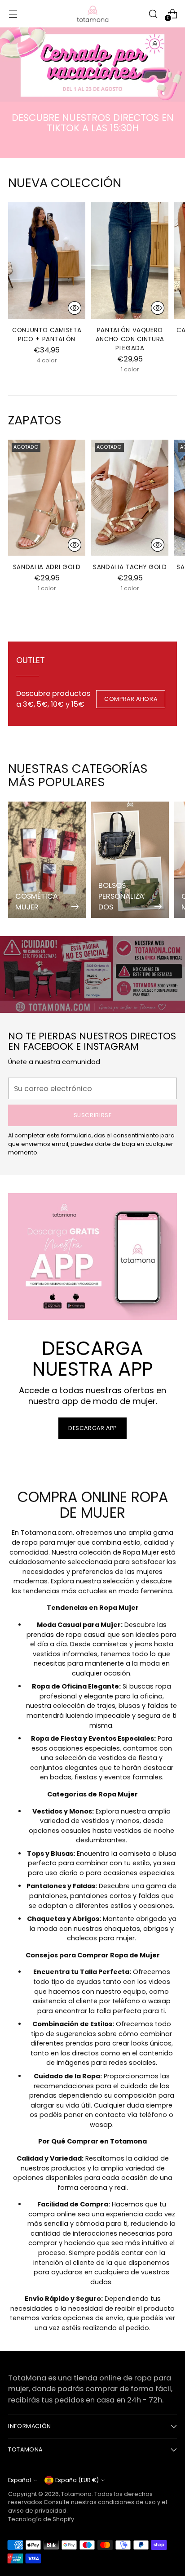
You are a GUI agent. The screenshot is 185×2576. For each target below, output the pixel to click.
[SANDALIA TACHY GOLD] (130, 498)
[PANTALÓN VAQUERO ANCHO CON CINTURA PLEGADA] (130, 260)
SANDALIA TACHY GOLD (130, 567)
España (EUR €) (77, 2480)
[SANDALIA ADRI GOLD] (47, 498)
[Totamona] (92, 14)
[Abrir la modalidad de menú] (13, 14)
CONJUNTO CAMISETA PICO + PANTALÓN (47, 335)
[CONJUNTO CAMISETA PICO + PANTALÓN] (47, 260)
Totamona (76, 2494)
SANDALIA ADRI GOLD (47, 567)
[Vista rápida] (75, 308)
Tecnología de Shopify (41, 2519)
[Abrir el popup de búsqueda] (153, 14)
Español (20, 2480)
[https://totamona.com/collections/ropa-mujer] (92, 65)
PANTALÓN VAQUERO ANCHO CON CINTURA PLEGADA (130, 339)
